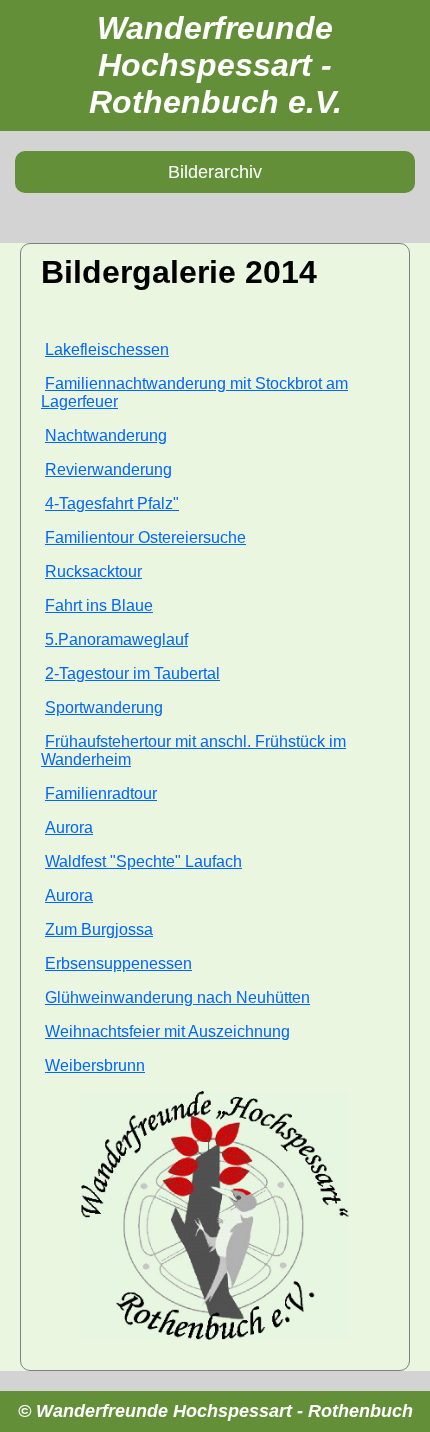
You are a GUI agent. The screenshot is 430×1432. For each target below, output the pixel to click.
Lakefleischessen (107, 349)
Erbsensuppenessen (118, 963)
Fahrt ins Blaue (99, 605)
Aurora (69, 827)
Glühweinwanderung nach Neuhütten (177, 997)
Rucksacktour (93, 571)
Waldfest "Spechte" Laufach (143, 861)
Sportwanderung (104, 707)
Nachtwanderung (106, 435)
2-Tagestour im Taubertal (132, 673)
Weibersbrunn (95, 1065)
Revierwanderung (108, 469)
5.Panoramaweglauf (116, 639)
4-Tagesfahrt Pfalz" (112, 503)
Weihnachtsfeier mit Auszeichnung (167, 1031)
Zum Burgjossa (99, 929)
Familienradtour (101, 793)
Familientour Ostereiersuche (145, 537)
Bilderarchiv (215, 172)
